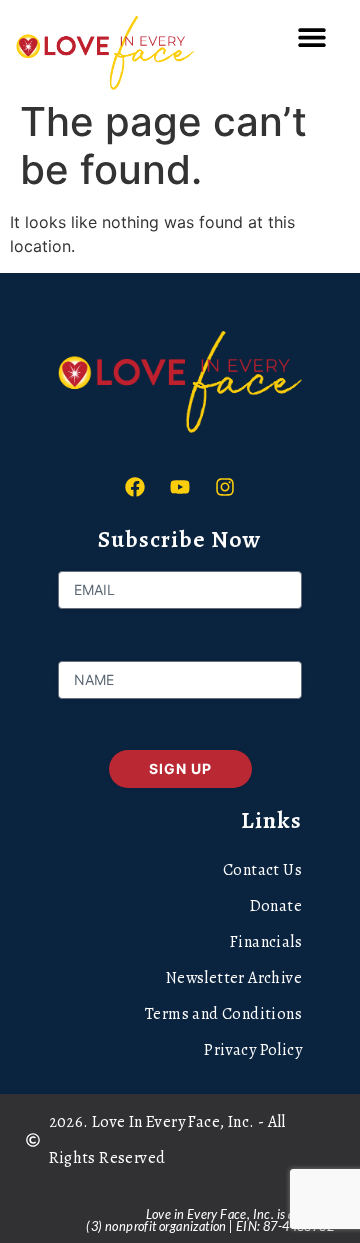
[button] (311, 37)
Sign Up (180, 768)
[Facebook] (135, 487)
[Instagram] (225, 487)
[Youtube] (180, 487)
